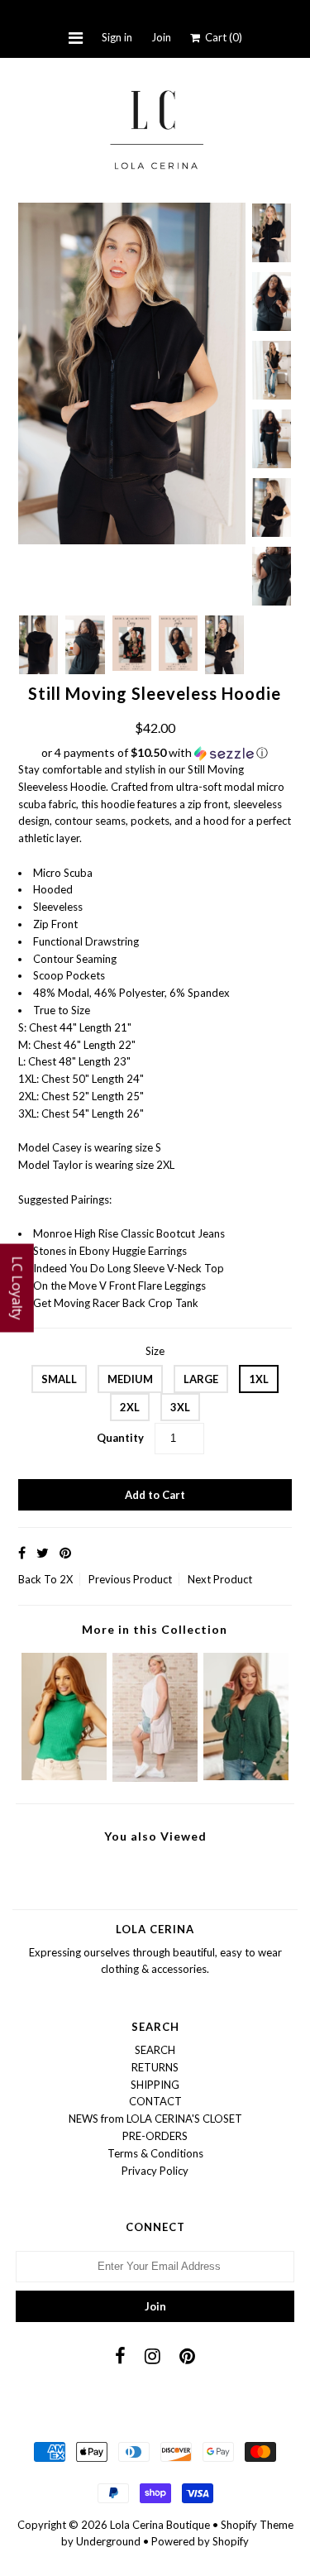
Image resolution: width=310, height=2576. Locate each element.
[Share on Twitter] (43, 1552)
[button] (155, 753)
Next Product (220, 1579)
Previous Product (130, 1579)
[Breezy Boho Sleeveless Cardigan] (155, 1778)
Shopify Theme (257, 2525)
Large (201, 1379)
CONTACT (155, 2101)
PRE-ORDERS (155, 2136)
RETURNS (155, 2067)
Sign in (117, 37)
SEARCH (155, 2050)
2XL (130, 1407)
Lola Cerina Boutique (160, 2525)
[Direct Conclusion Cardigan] (246, 1776)
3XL (180, 1407)
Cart (221, 37)
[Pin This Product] (65, 1552)
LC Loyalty (17, 1288)
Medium (130, 1379)
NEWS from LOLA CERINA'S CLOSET (155, 2119)
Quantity (120, 1438)
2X (66, 1579)
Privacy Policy (155, 2171)
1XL (259, 1379)
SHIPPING (155, 2085)
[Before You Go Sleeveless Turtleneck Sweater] (64, 1776)
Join (161, 37)
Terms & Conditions (155, 2153)
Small (59, 1379)
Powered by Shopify (200, 2541)
